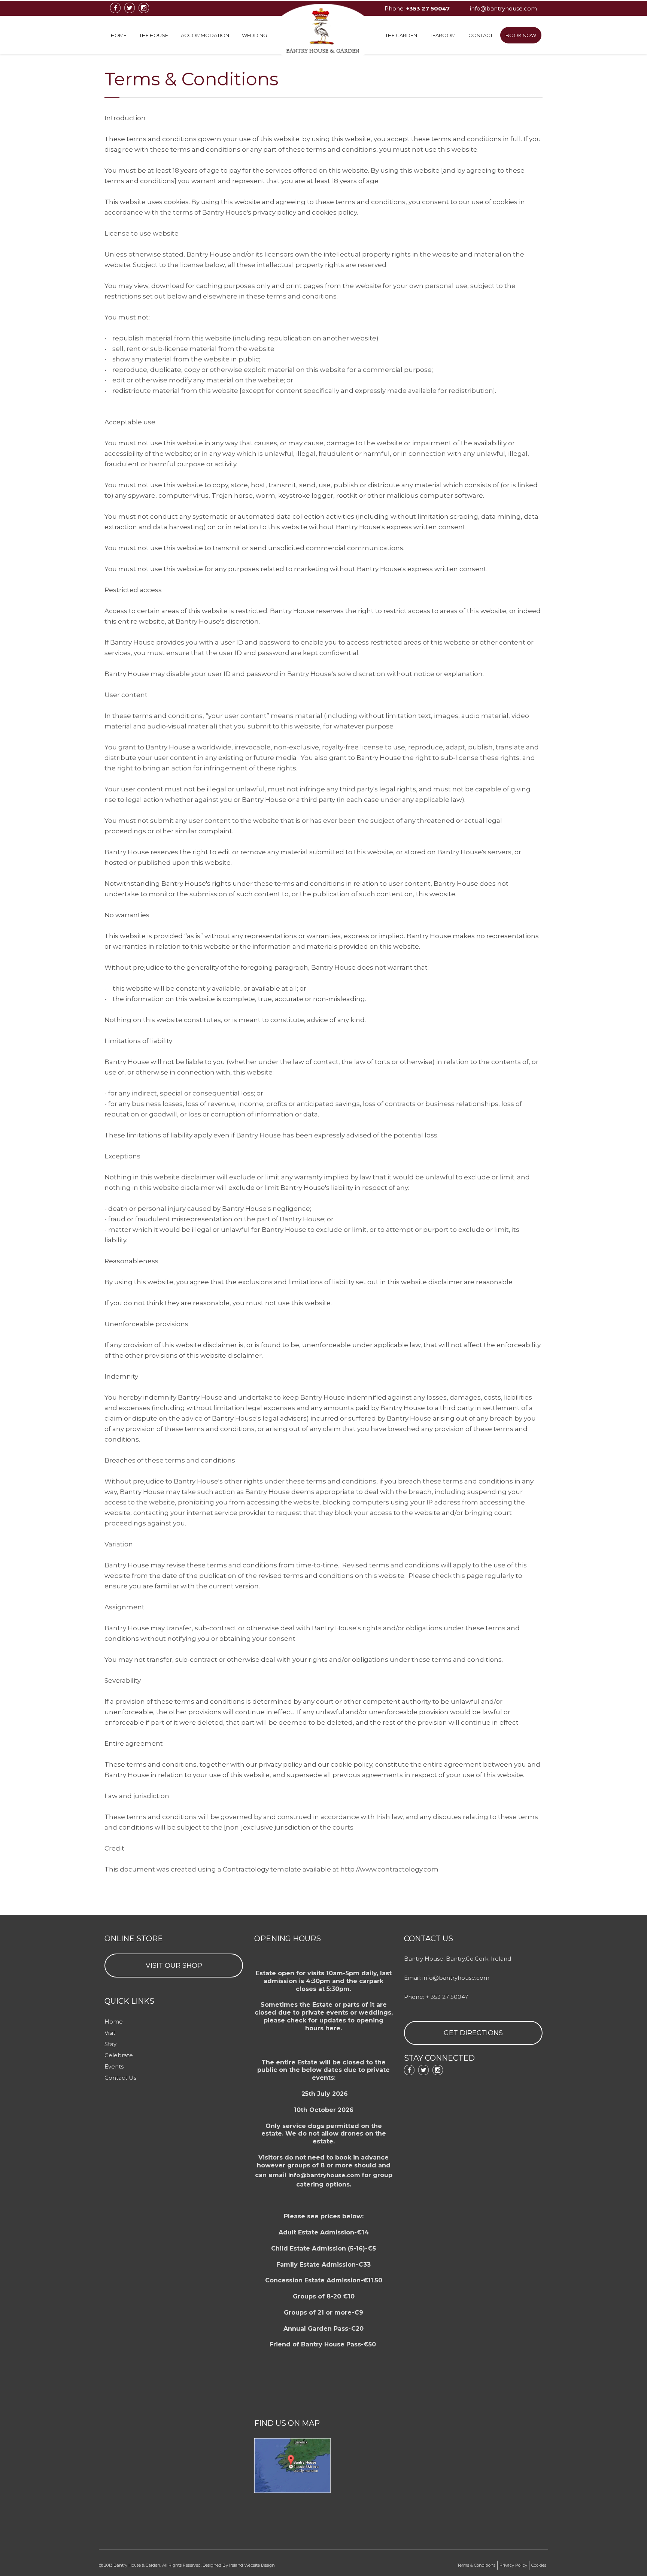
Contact (481, 35)
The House (154, 35)
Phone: (417, 8)
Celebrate (119, 2055)
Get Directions (473, 2033)
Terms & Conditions (476, 2565)
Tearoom (443, 35)
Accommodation (205, 35)
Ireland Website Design (252, 2565)
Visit (110, 2033)
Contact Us (120, 2078)
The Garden (401, 35)
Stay (110, 2044)
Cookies (539, 2565)
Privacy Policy (513, 2565)
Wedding (254, 35)
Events (114, 2066)
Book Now (521, 35)
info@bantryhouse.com (503, 8)
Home (119, 35)
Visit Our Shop (174, 1966)
